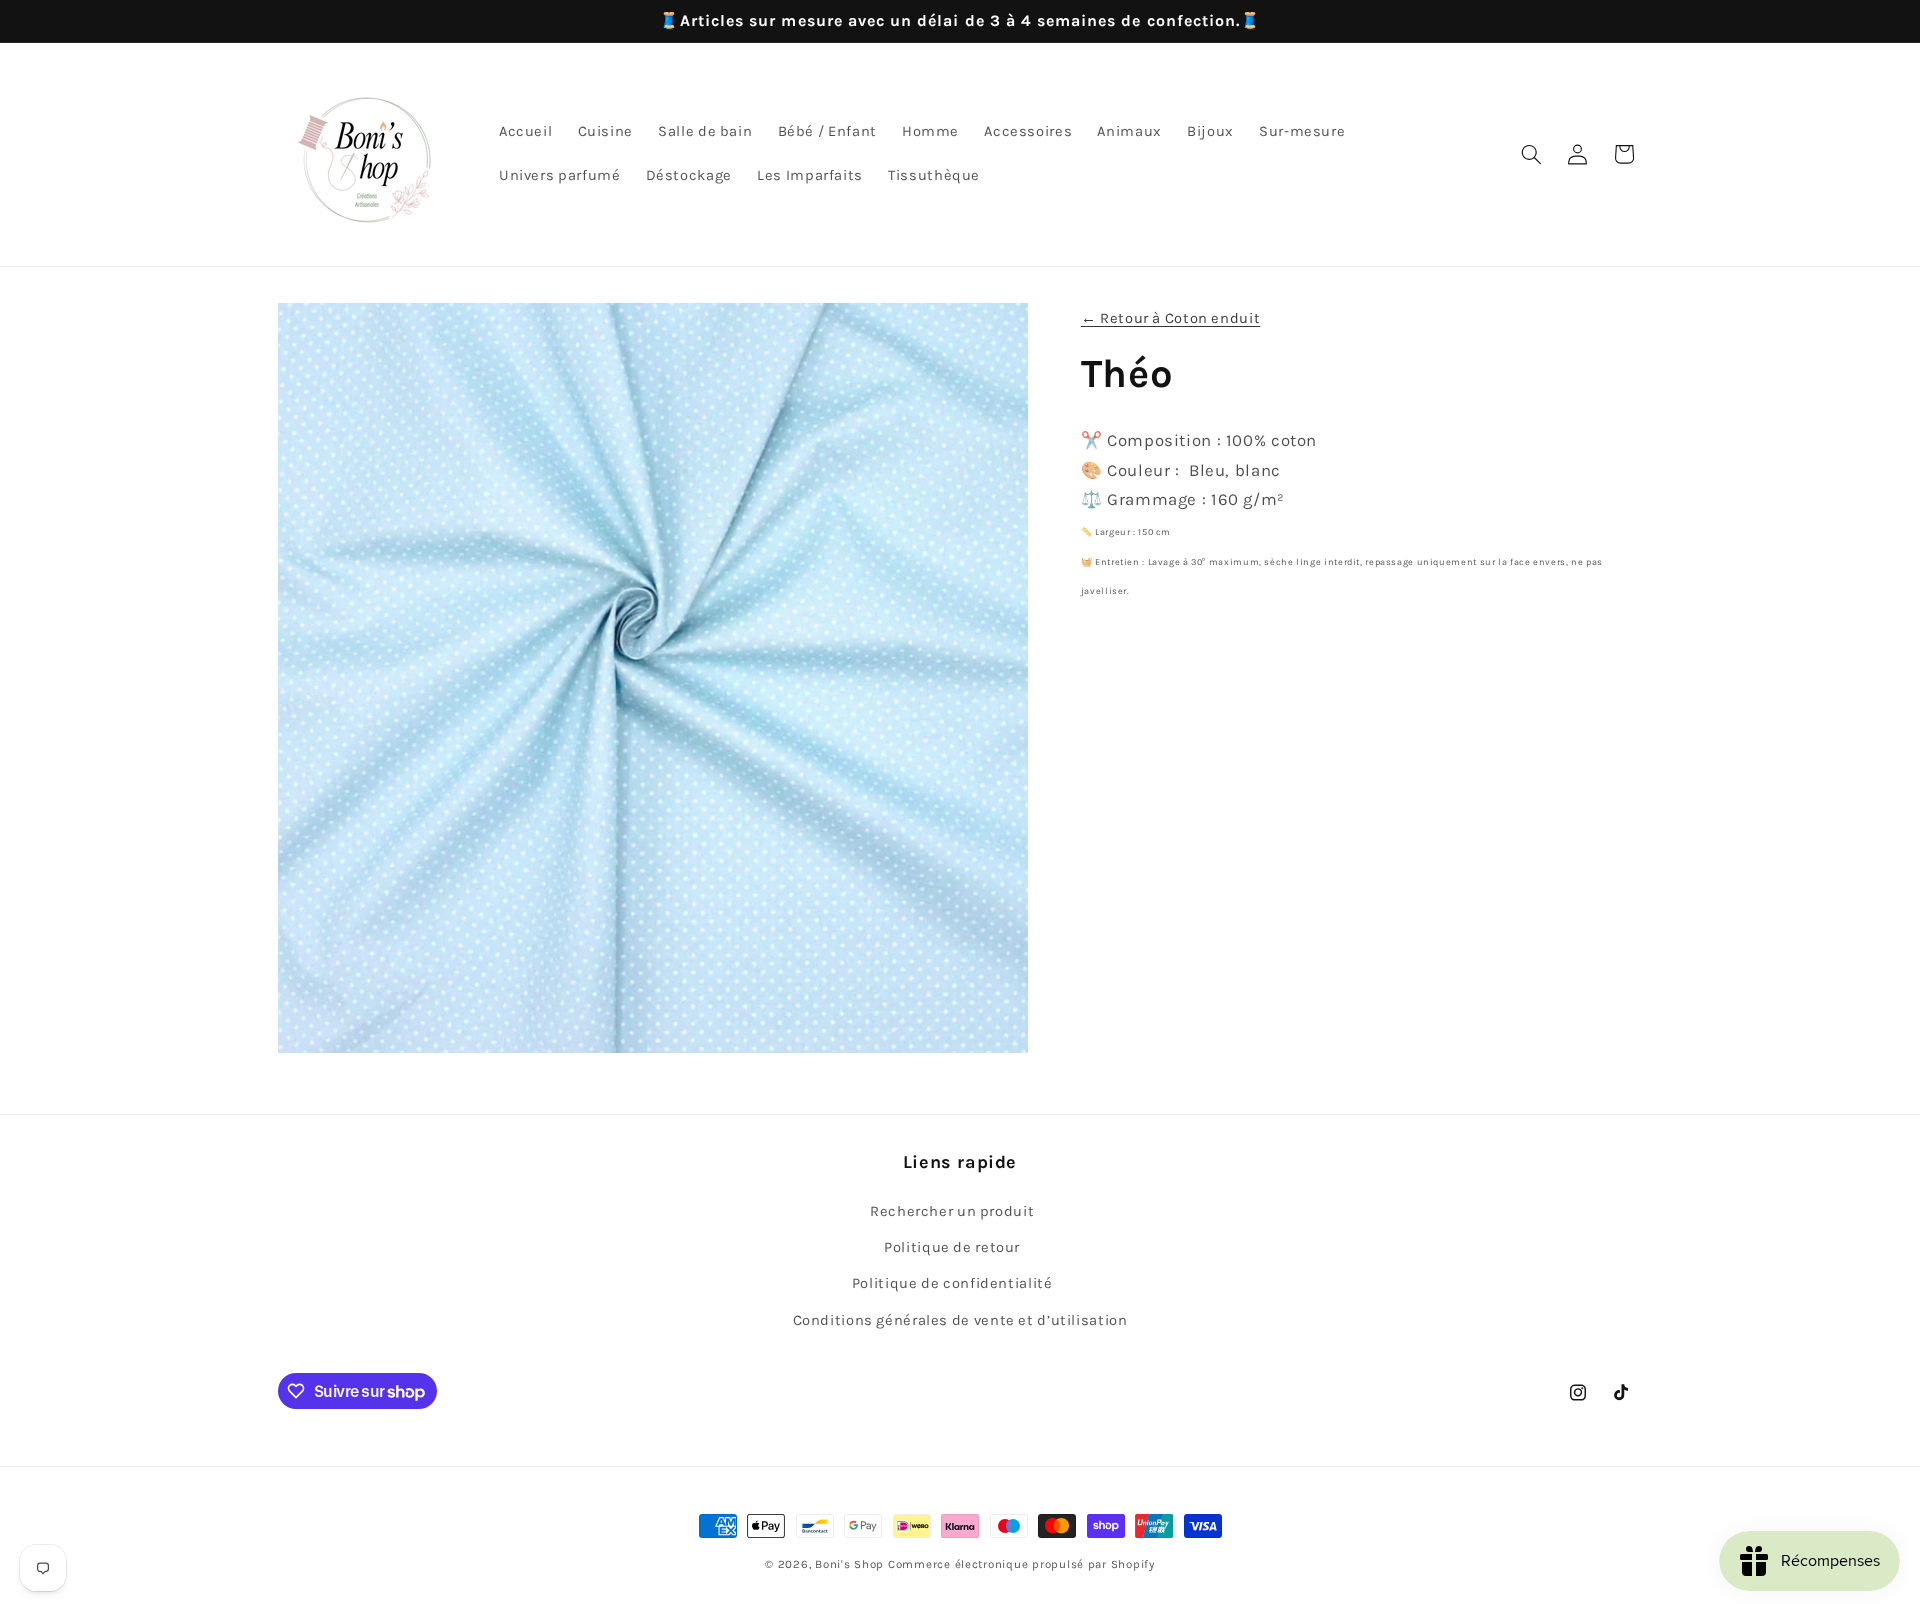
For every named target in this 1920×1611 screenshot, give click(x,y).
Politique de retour (952, 1247)
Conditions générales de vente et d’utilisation (960, 1320)
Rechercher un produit (952, 1211)
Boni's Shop (849, 1564)
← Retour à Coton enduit (1171, 318)
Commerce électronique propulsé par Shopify (1021, 1564)
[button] (1531, 154)
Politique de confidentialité (952, 1283)
